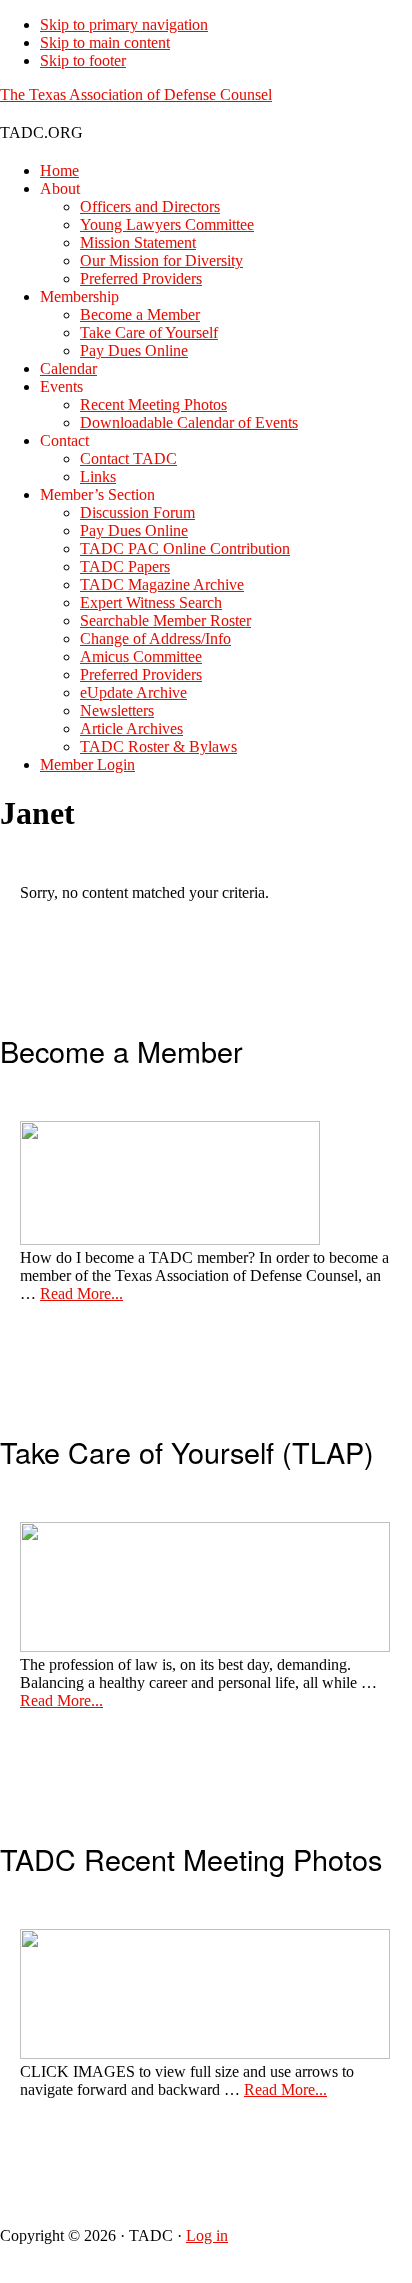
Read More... (81, 1293)
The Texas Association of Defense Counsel (136, 94)
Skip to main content (105, 42)
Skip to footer (83, 60)
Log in (207, 2235)
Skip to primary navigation (124, 24)
